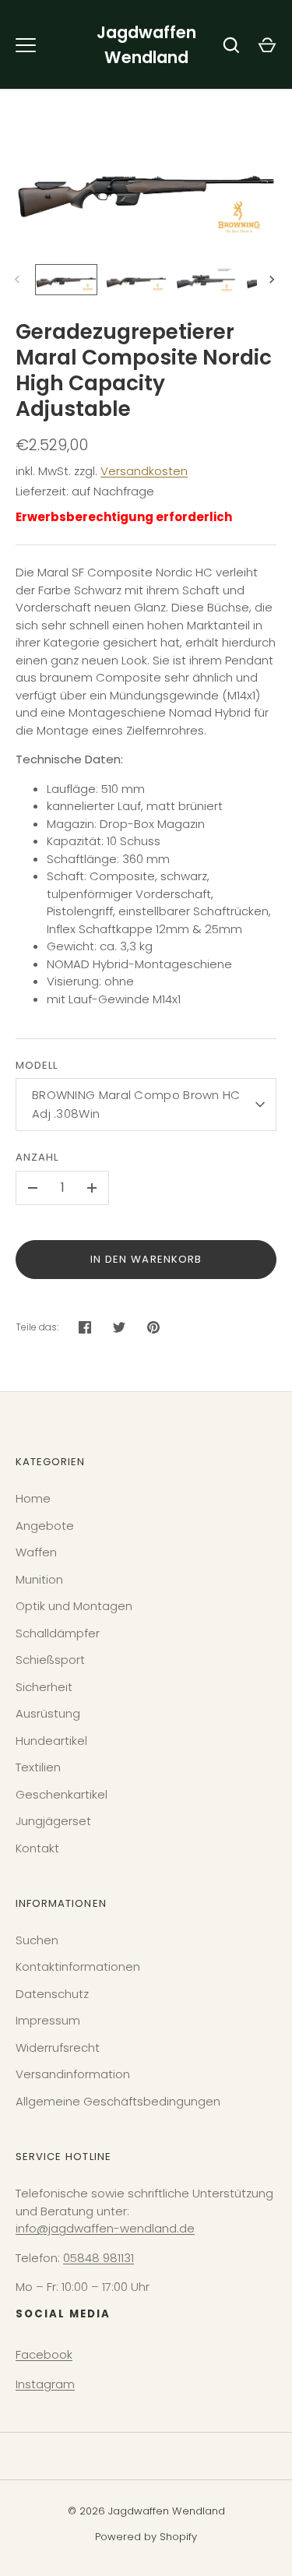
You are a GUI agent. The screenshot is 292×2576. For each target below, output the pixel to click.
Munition (39, 1579)
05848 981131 (99, 2258)
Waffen (36, 1552)
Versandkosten (144, 471)
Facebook (44, 2354)
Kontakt (37, 1848)
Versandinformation (73, 2074)
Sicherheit (44, 1687)
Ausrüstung (48, 1713)
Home (33, 1498)
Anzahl (37, 1157)
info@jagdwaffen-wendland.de (105, 2228)
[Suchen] (231, 45)
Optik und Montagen (74, 1606)
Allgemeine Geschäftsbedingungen (118, 2101)
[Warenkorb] (267, 45)
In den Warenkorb (146, 1259)
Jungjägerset (53, 1821)
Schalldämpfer (58, 1633)
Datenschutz (52, 1994)
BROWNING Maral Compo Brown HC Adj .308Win (136, 1104)
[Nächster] (273, 280)
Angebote (45, 1526)
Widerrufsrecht (58, 2047)
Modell (37, 1065)
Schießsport (50, 1660)
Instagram (45, 2384)
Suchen (37, 1940)
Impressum (48, 2020)
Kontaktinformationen (78, 1966)
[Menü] (26, 45)
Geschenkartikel (62, 1794)
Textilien (38, 1767)
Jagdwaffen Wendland (146, 45)
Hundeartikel (51, 1741)
